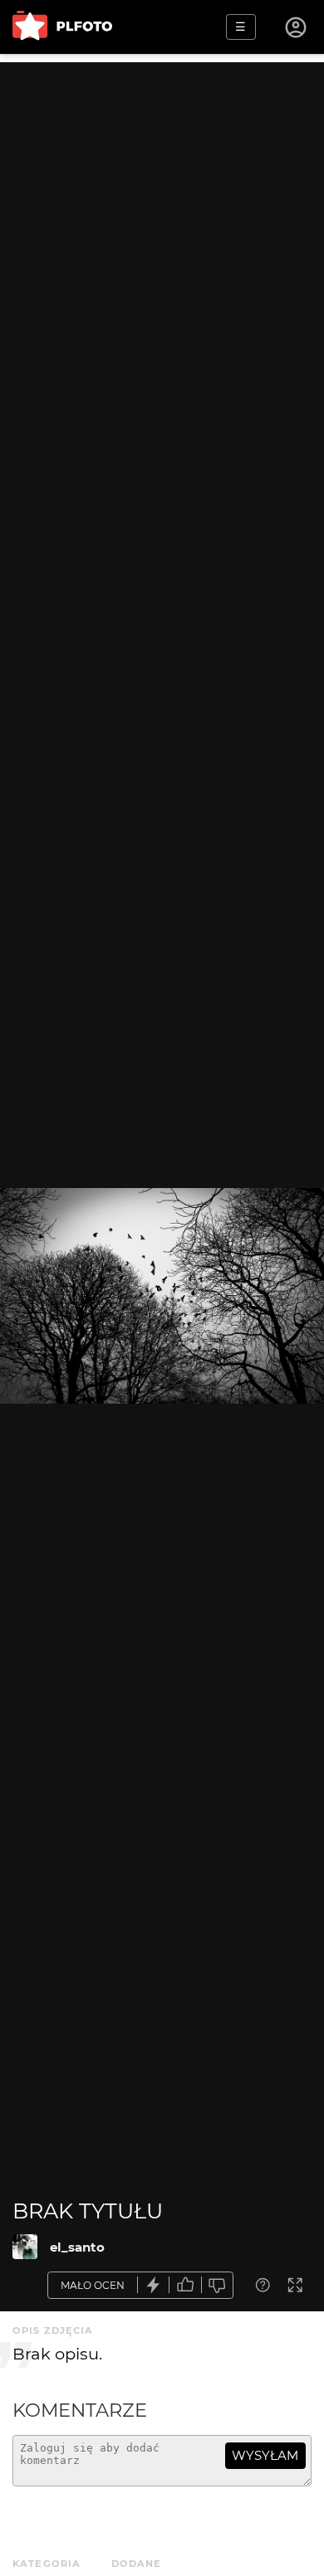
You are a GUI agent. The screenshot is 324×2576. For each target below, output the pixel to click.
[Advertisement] (162, 224)
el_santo (77, 2247)
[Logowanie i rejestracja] (297, 27)
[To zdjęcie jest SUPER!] (154, 2285)
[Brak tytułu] (25, 2247)
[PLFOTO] (62, 27)
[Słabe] (218, 2285)
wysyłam (265, 2455)
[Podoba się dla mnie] (185, 2285)
